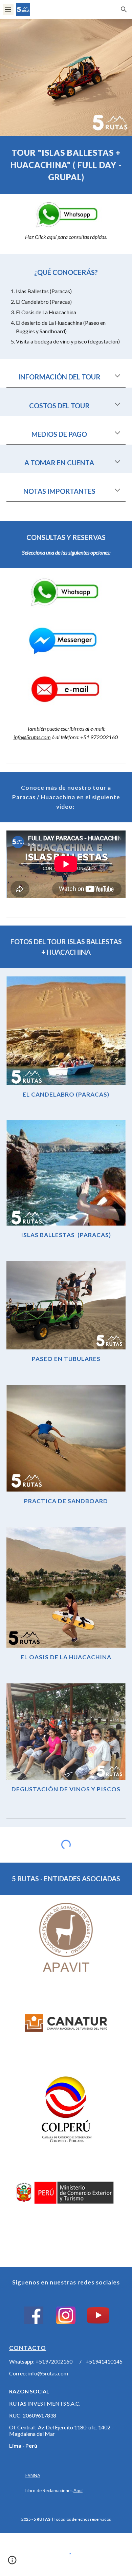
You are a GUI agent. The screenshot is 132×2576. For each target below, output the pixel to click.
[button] (8, 9)
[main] (66, 165)
